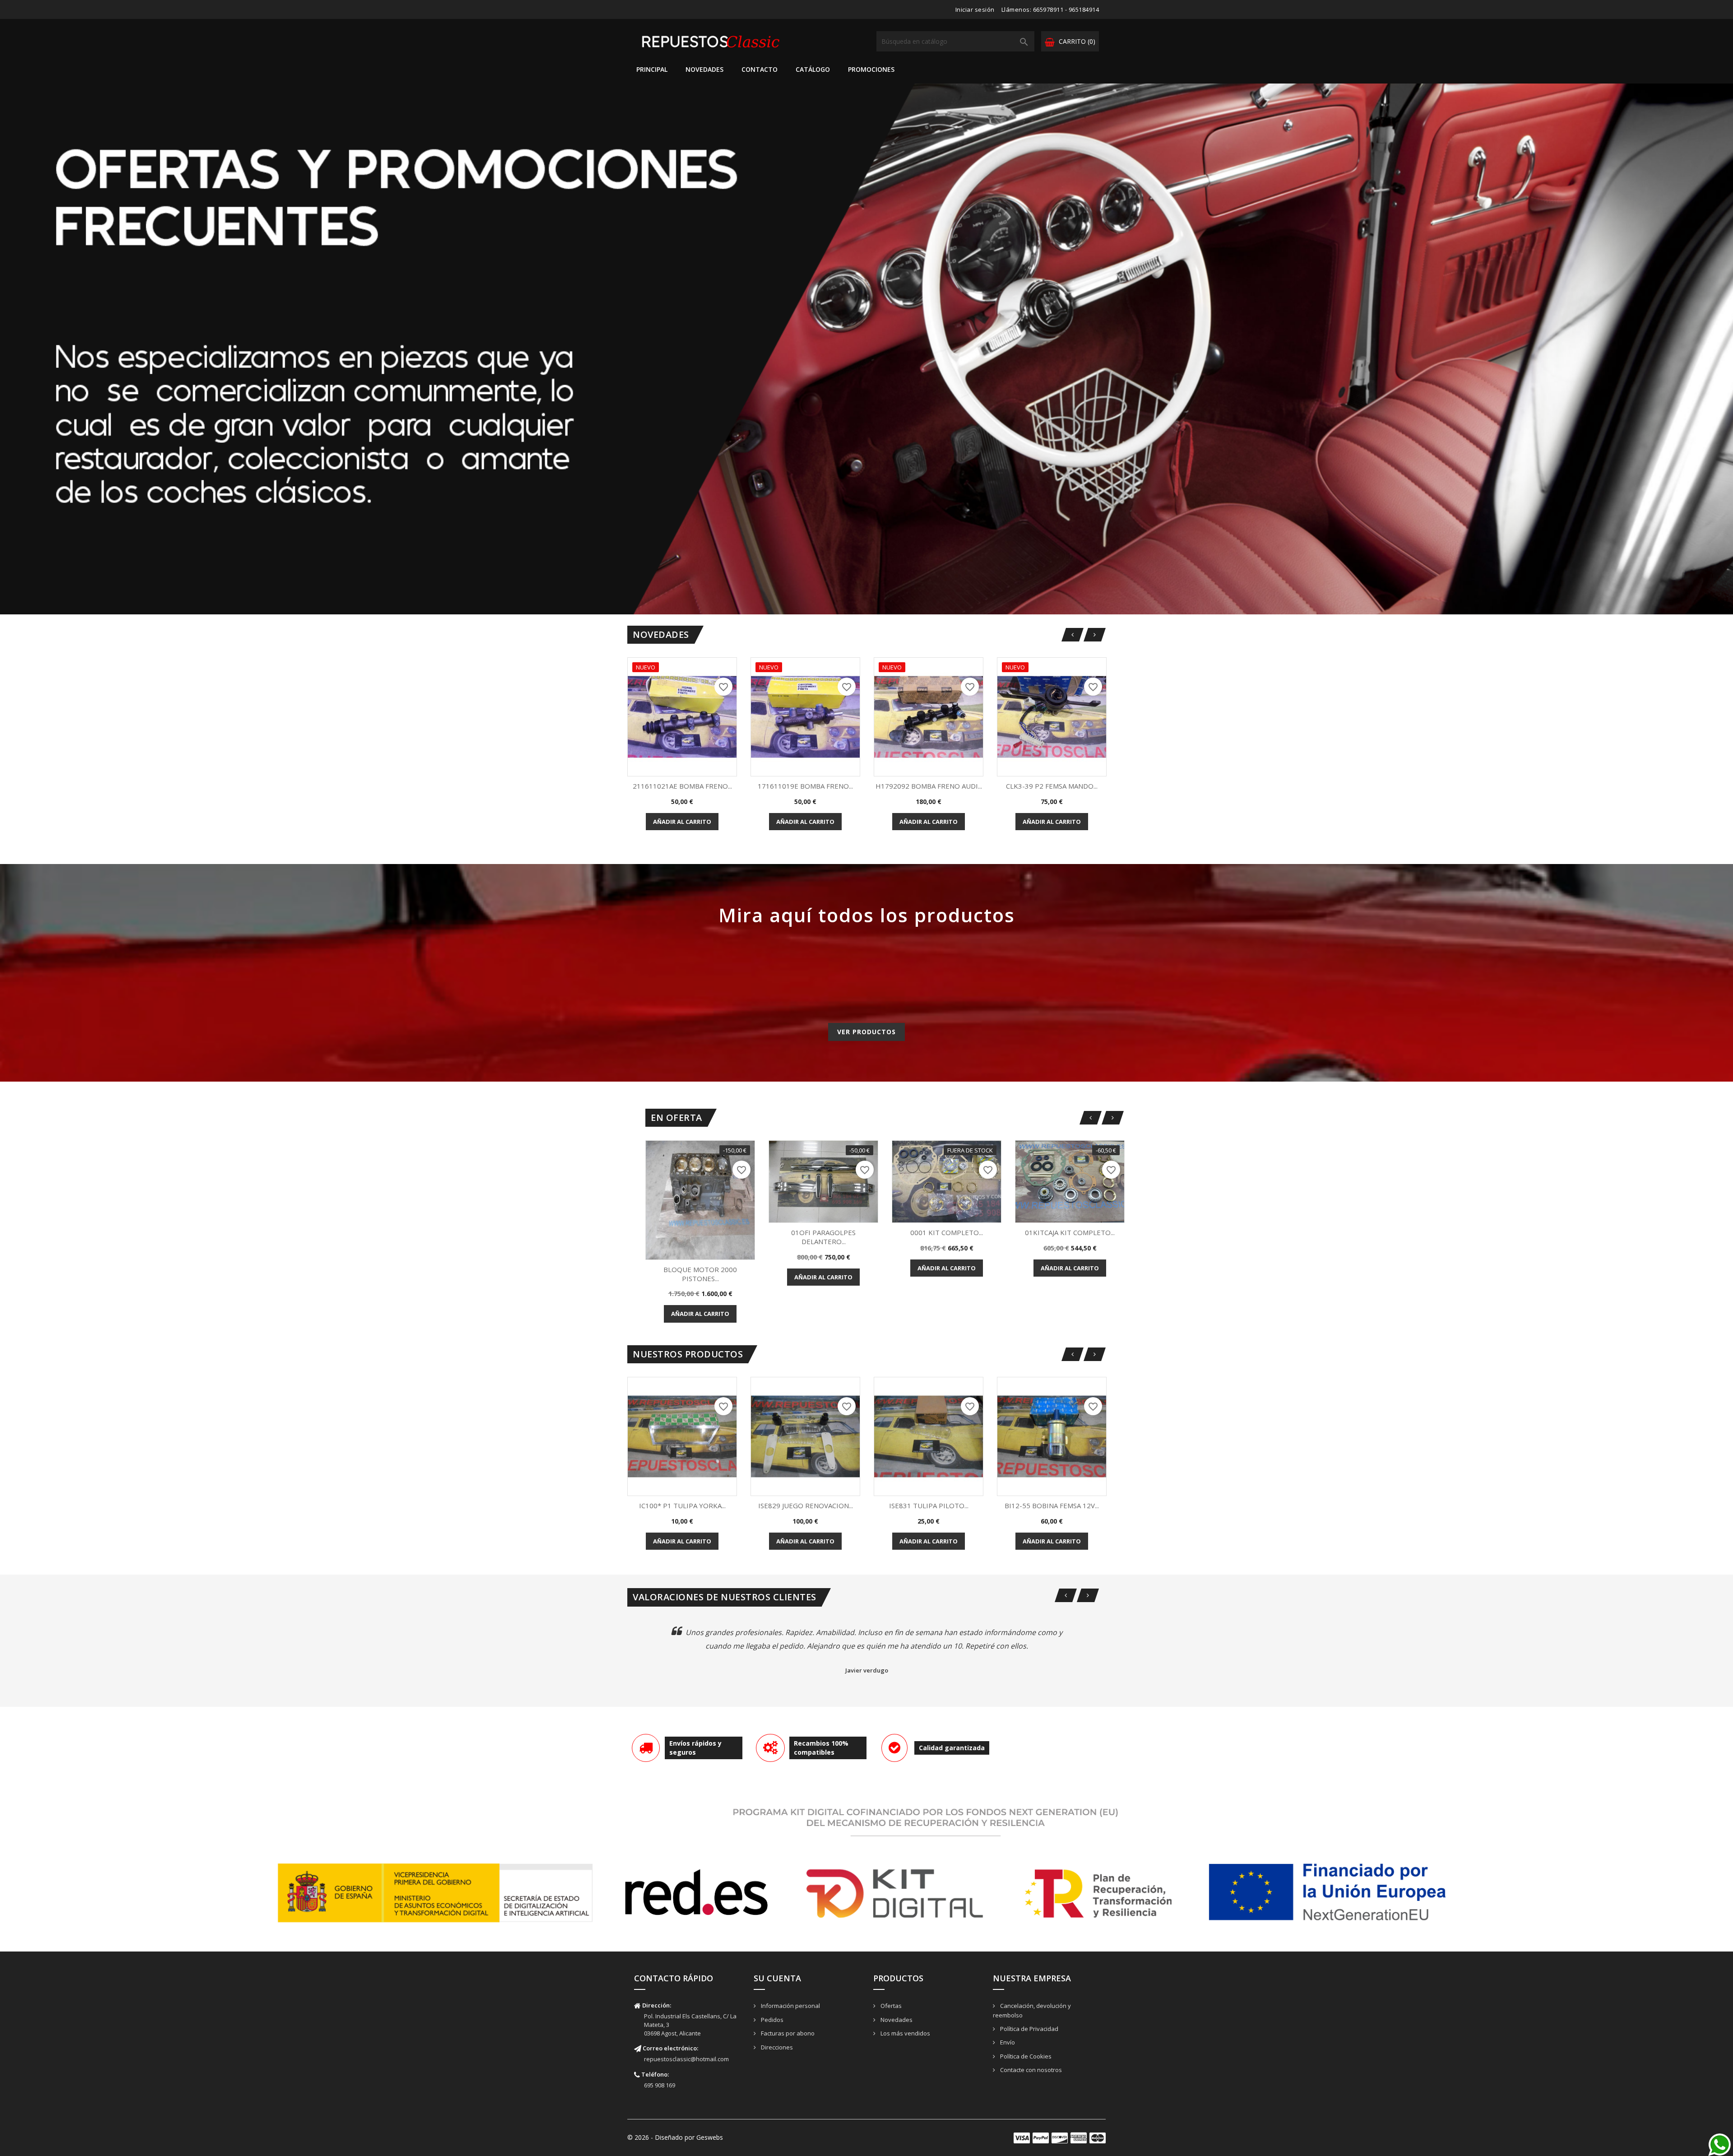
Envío (1007, 2042)
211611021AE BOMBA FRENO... (682, 786)
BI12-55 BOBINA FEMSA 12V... (1052, 1505)
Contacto (760, 69)
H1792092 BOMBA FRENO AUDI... (929, 786)
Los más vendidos (905, 2033)
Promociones (871, 69)
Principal (652, 69)
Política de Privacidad (1029, 2029)
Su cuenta (777, 1978)
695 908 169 (660, 2085)
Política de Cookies (1025, 2056)
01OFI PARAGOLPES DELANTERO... (823, 1237)
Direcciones (776, 2047)
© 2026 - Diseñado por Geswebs (675, 2137)
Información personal (790, 2006)
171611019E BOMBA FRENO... (805, 786)
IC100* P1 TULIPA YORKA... (682, 1505)
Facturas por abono (787, 2033)
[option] (866, 349)
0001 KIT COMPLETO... (947, 1232)
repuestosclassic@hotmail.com (686, 2059)
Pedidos (772, 2020)
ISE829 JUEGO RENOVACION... (806, 1505)
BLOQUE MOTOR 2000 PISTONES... (700, 1274)
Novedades (704, 69)
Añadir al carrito (682, 822)
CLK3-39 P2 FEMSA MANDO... (1052, 786)
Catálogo (813, 69)
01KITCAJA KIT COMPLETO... (1070, 1232)
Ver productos (866, 1032)
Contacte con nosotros (1030, 2070)
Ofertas (890, 2006)
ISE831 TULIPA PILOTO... (929, 1505)
